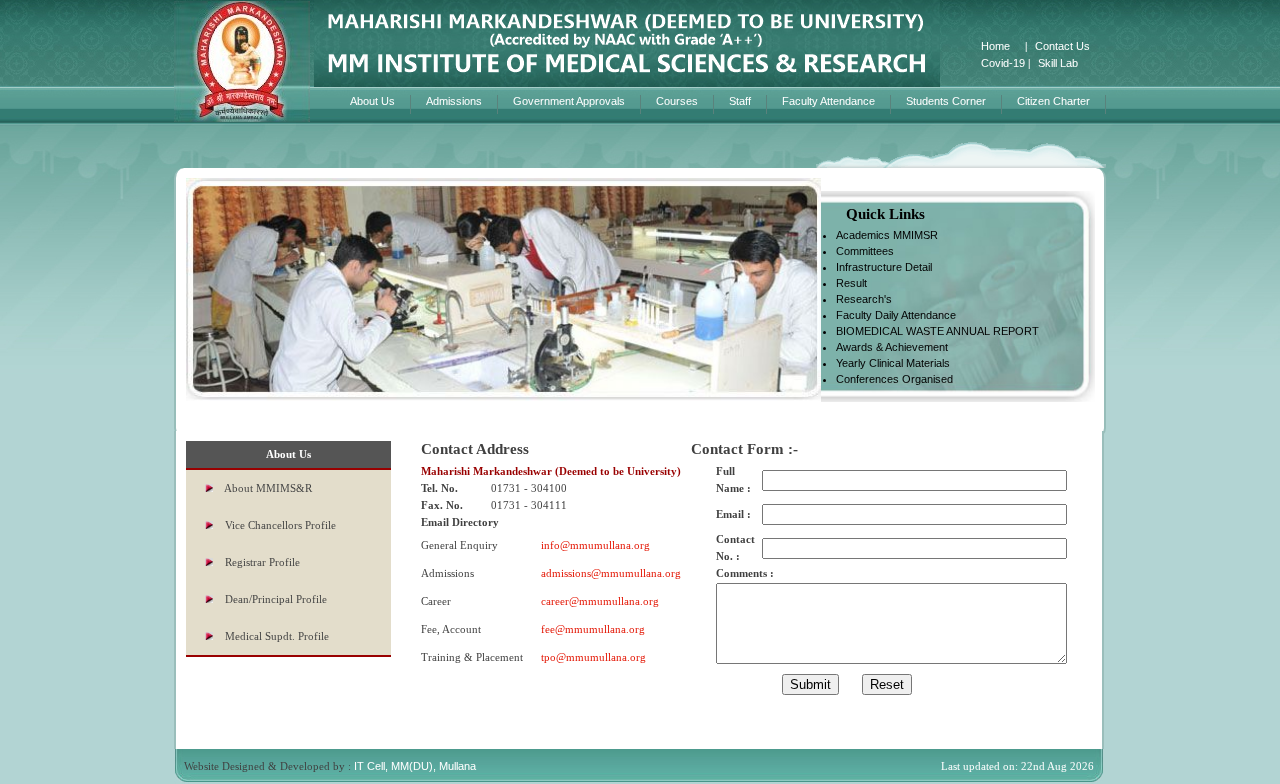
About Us (372, 101)
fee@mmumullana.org (593, 629)
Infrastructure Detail (884, 267)
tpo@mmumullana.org (593, 657)
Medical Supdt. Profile (277, 636)
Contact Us (1062, 46)
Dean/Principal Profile (276, 599)
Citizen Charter (1053, 101)
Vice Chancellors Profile (280, 525)
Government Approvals (569, 101)
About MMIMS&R (268, 488)
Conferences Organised (894, 379)
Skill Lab (1058, 63)
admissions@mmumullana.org (611, 573)
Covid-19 (1003, 63)
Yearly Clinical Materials (893, 363)
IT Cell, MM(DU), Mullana (415, 766)
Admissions (454, 101)
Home (995, 46)
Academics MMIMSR (887, 235)
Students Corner (946, 101)
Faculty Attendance (828, 101)
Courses (677, 101)
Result (851, 283)
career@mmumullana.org (600, 601)
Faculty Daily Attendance (896, 315)
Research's (864, 299)
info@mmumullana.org (595, 545)
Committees (865, 251)
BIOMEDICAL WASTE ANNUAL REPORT (937, 331)
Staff (740, 101)
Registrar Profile (262, 562)
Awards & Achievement (892, 347)
